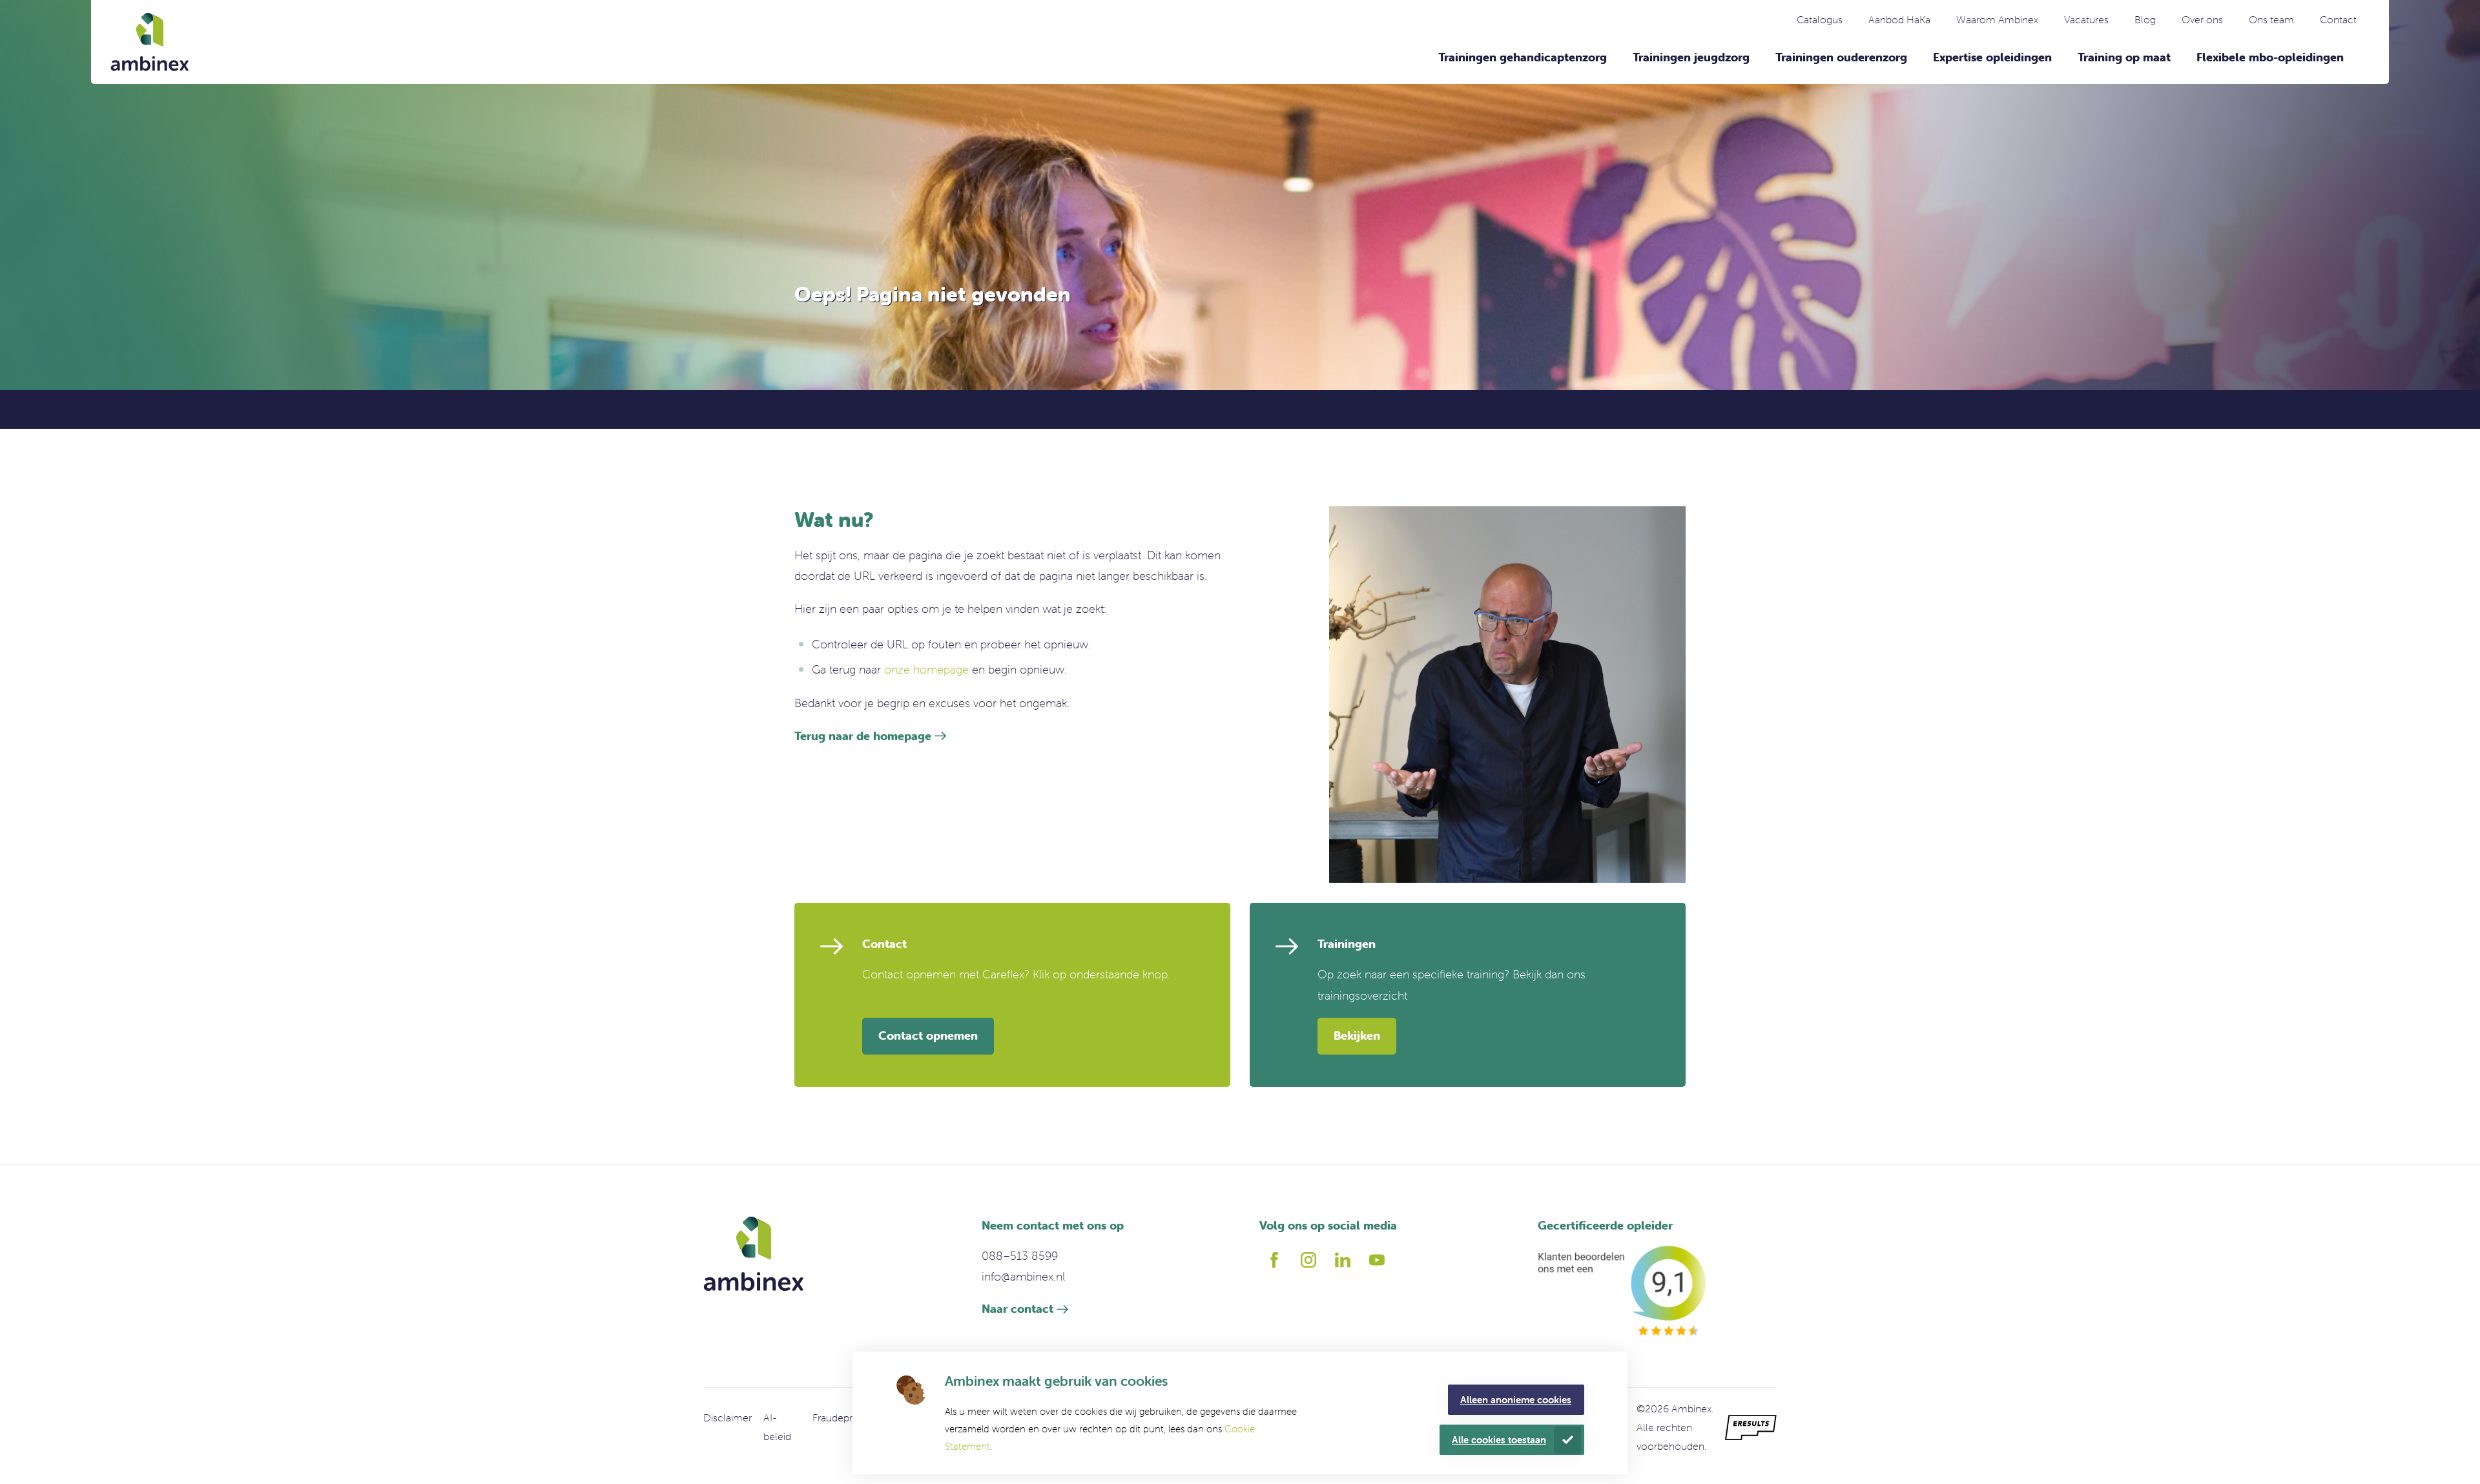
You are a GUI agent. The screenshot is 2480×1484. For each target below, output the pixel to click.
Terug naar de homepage (863, 736)
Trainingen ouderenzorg (1841, 57)
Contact (2338, 19)
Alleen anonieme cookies (1516, 1400)
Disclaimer (728, 1417)
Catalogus (1820, 19)
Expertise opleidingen (1992, 57)
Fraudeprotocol (848, 1417)
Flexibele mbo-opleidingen (2270, 57)
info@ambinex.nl (1023, 1276)
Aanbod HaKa (1899, 19)
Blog (2145, 19)
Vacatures (2086, 19)
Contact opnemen (928, 1036)
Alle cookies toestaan (1499, 1440)
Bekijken (1357, 1036)
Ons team (2271, 19)
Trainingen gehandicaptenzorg (1523, 57)
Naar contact (1018, 1309)
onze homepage (926, 669)
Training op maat (2124, 57)
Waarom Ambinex (1997, 19)
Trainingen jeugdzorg (1691, 57)
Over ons (2202, 19)
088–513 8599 (1020, 1256)
